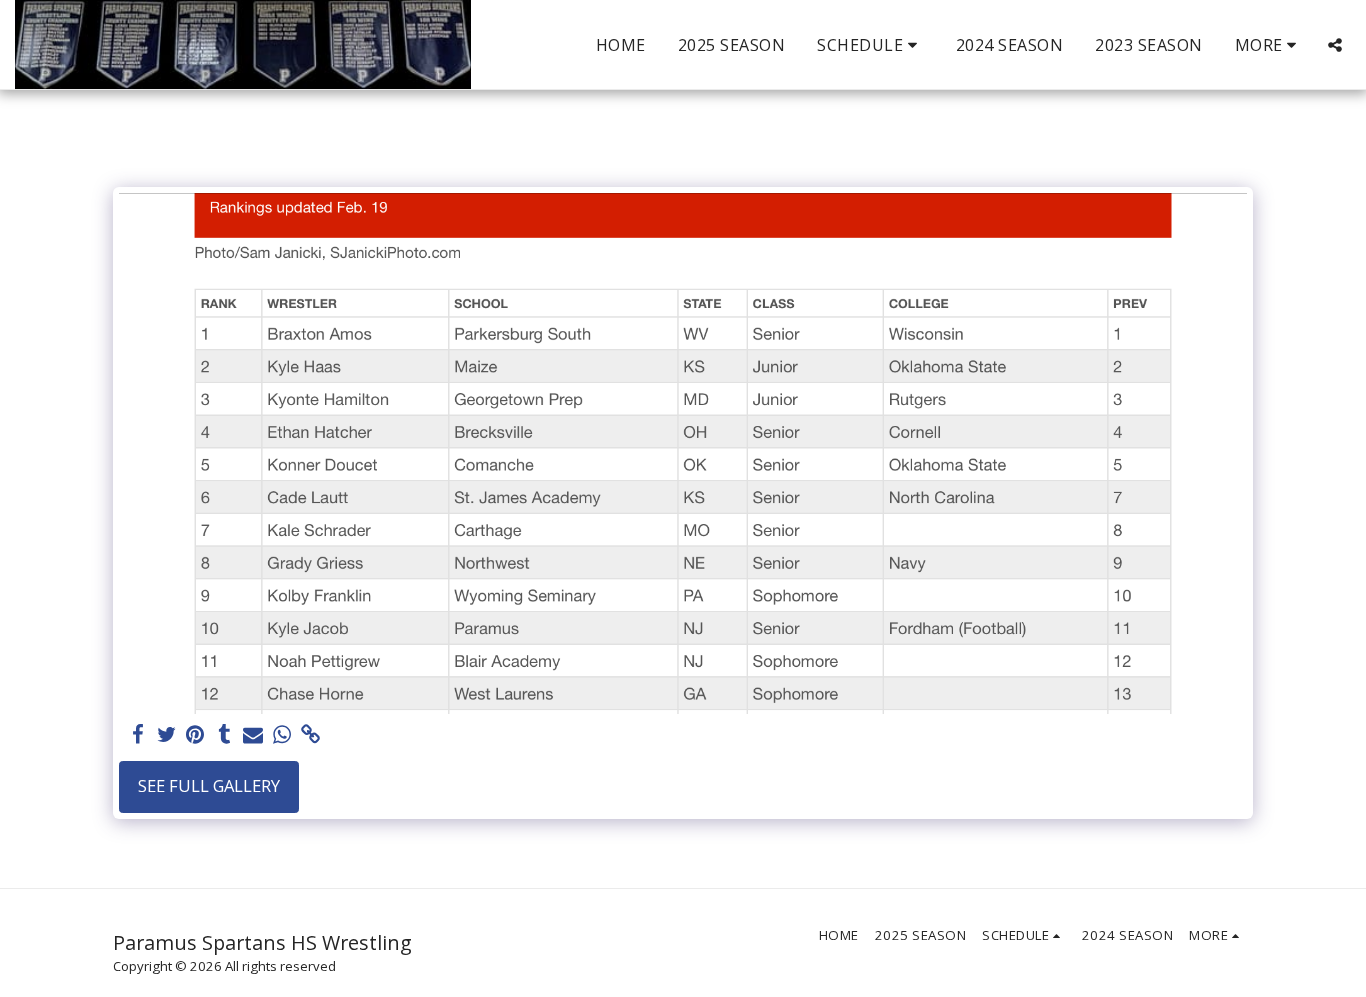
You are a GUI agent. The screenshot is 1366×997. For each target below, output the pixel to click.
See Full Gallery (209, 785)
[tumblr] (224, 735)
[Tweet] (166, 735)
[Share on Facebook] (137, 735)
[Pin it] (195, 735)
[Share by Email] (253, 735)
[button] (870, 45)
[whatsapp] (282, 735)
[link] (311, 735)
